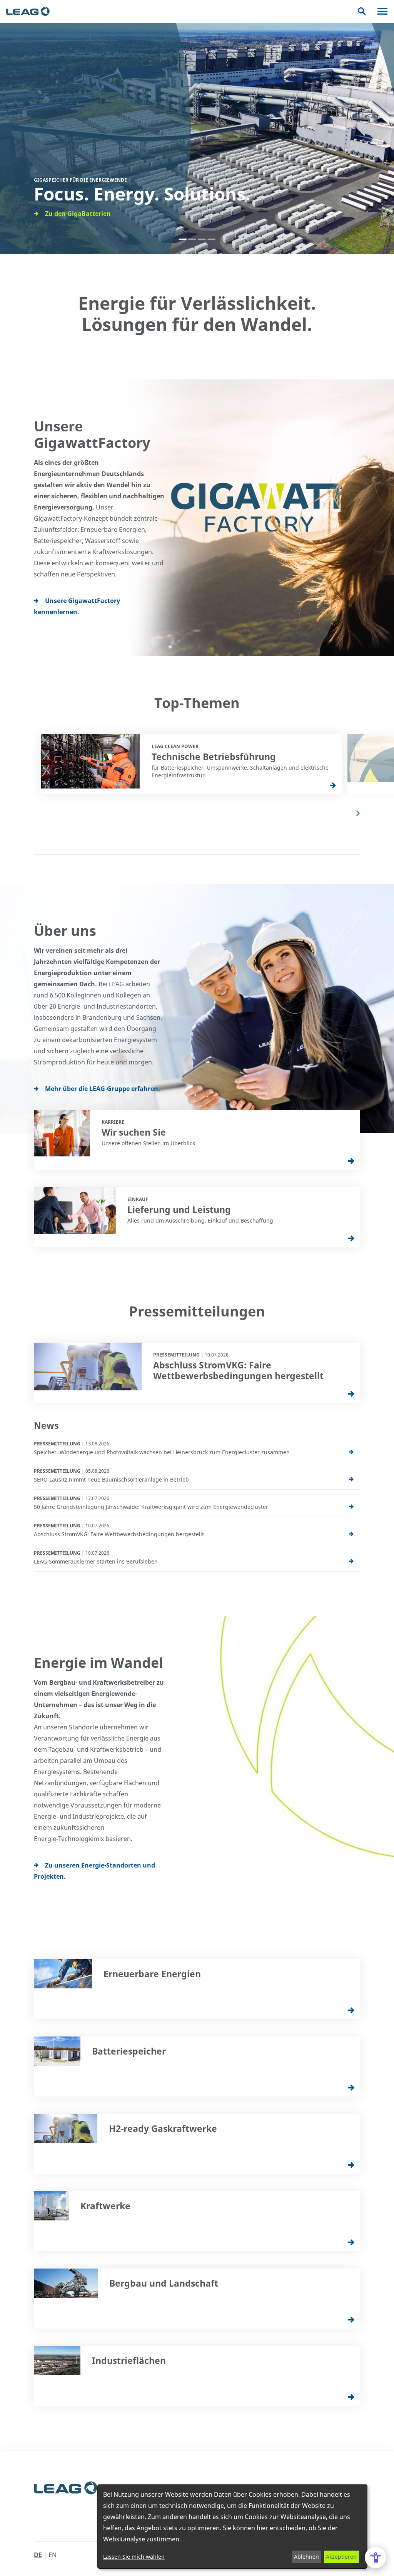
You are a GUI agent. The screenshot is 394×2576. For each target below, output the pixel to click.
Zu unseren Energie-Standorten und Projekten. (94, 1871)
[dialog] (232, 2527)
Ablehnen (306, 2557)
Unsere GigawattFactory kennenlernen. (77, 606)
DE (38, 2555)
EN (53, 2555)
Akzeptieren (341, 2557)
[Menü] (382, 11)
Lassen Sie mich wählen (134, 2557)
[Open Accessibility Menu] (376, 2558)
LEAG (28, 12)
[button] (183, 239)
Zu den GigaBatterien (78, 214)
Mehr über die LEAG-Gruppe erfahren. (103, 1089)
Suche (362, 11)
